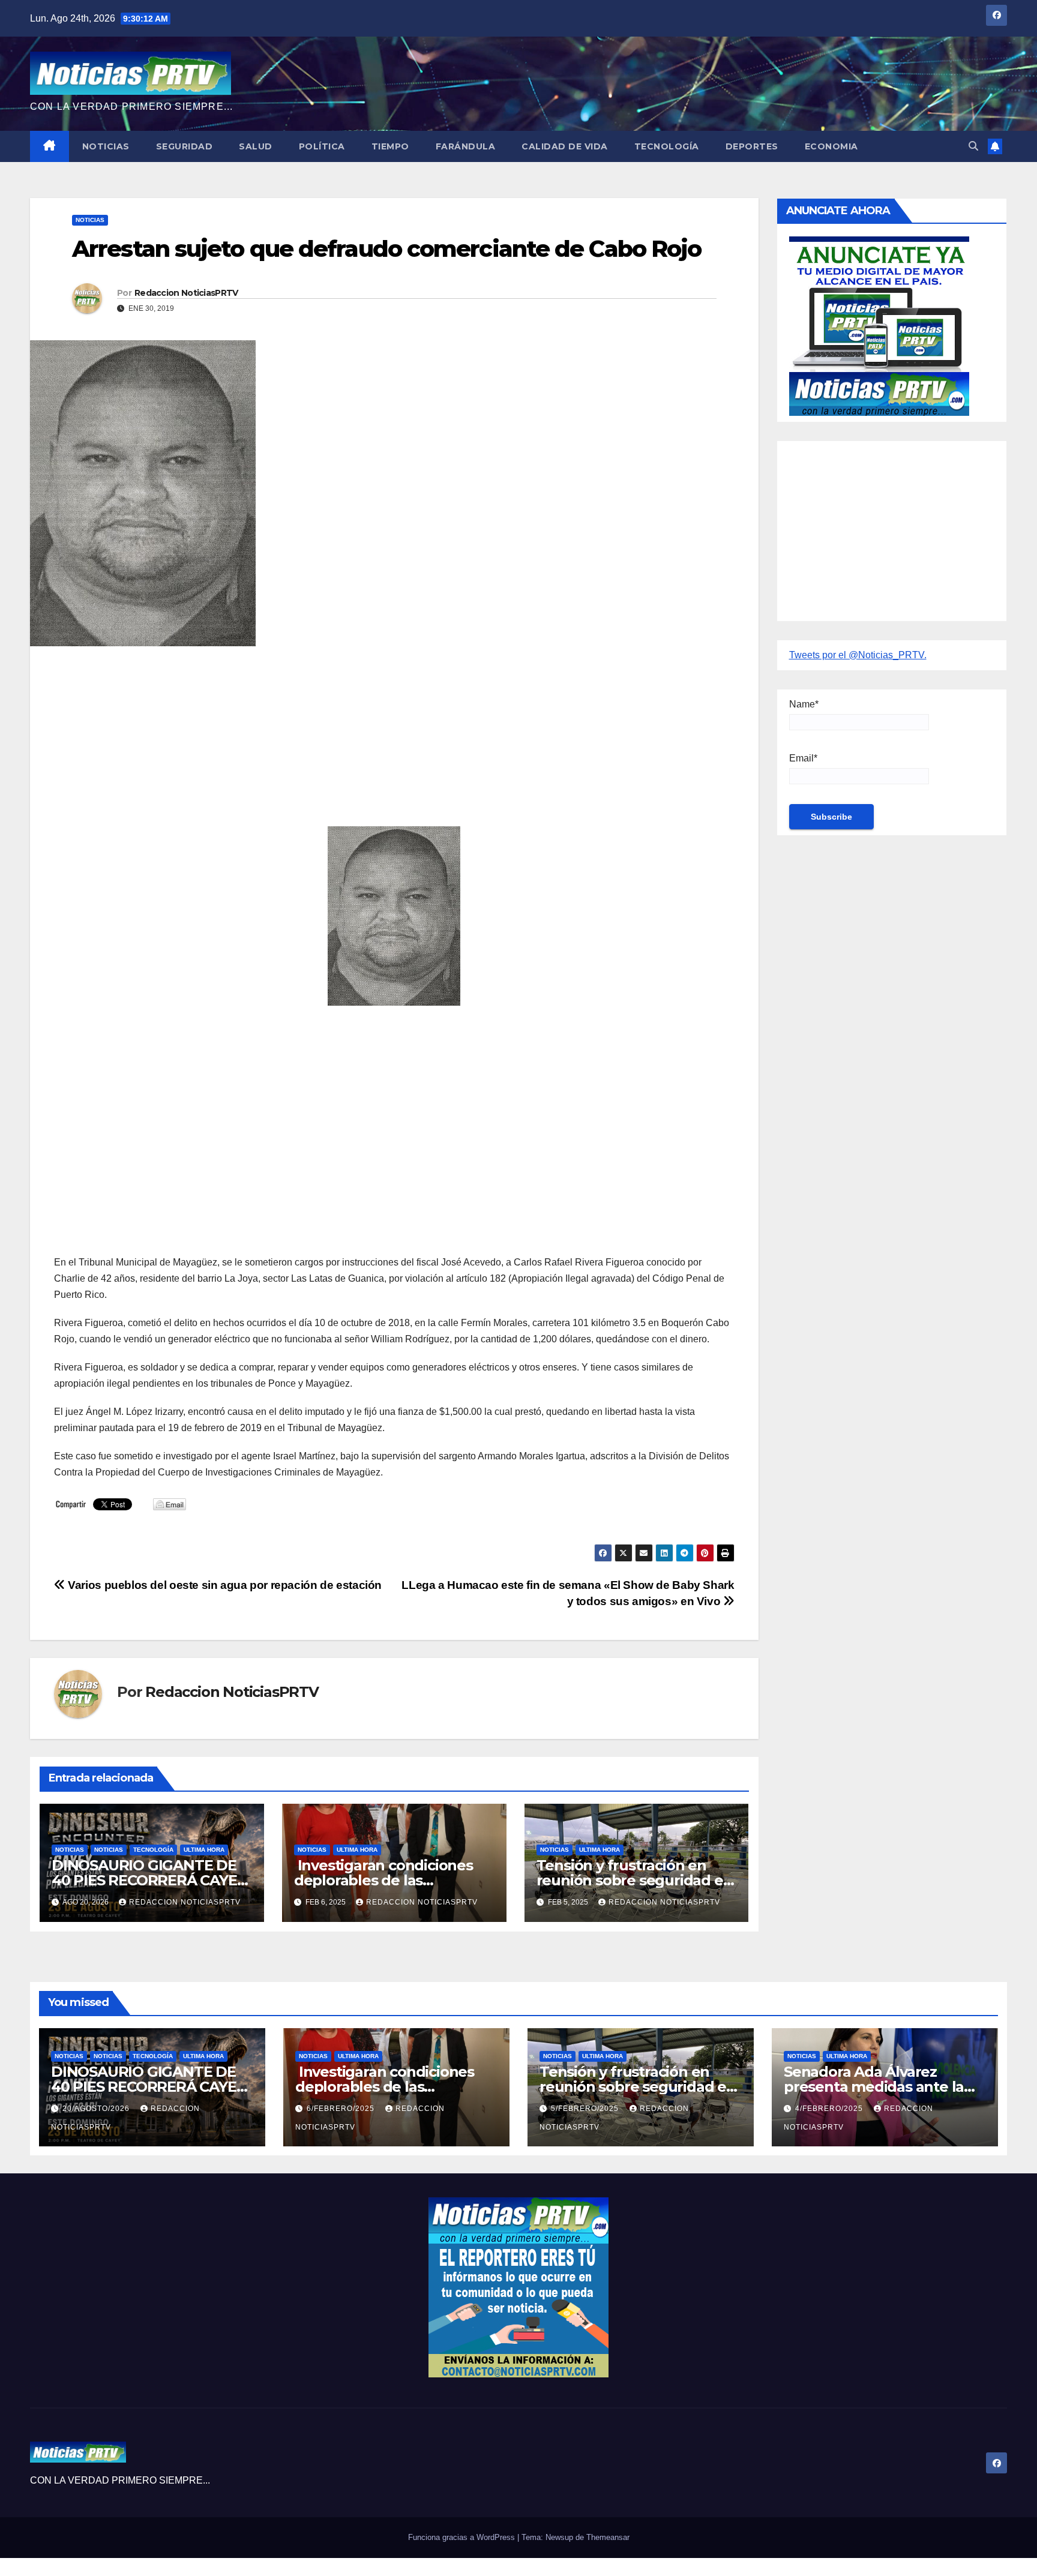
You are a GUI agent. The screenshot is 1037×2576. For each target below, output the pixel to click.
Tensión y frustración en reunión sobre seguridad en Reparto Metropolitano (635, 1880)
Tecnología (667, 146)
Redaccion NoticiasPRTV (186, 293)
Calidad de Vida (565, 146)
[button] (973, 146)
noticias (70, 1850)
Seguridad (185, 146)
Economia (831, 146)
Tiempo (390, 146)
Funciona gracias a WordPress (463, 2537)
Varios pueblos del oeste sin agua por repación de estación (224, 1585)
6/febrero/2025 (342, 2109)
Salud (256, 146)
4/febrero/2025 (830, 2109)
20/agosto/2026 (97, 2109)
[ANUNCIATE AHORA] (879, 325)
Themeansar (608, 2537)
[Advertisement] (394, 742)
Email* (803, 758)
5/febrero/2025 (586, 2109)
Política (322, 146)
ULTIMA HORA (204, 1850)
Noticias (106, 146)
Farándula (466, 146)
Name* (804, 704)
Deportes (752, 146)
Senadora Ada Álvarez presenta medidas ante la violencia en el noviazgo (874, 2087)
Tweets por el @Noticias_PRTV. (858, 655)
